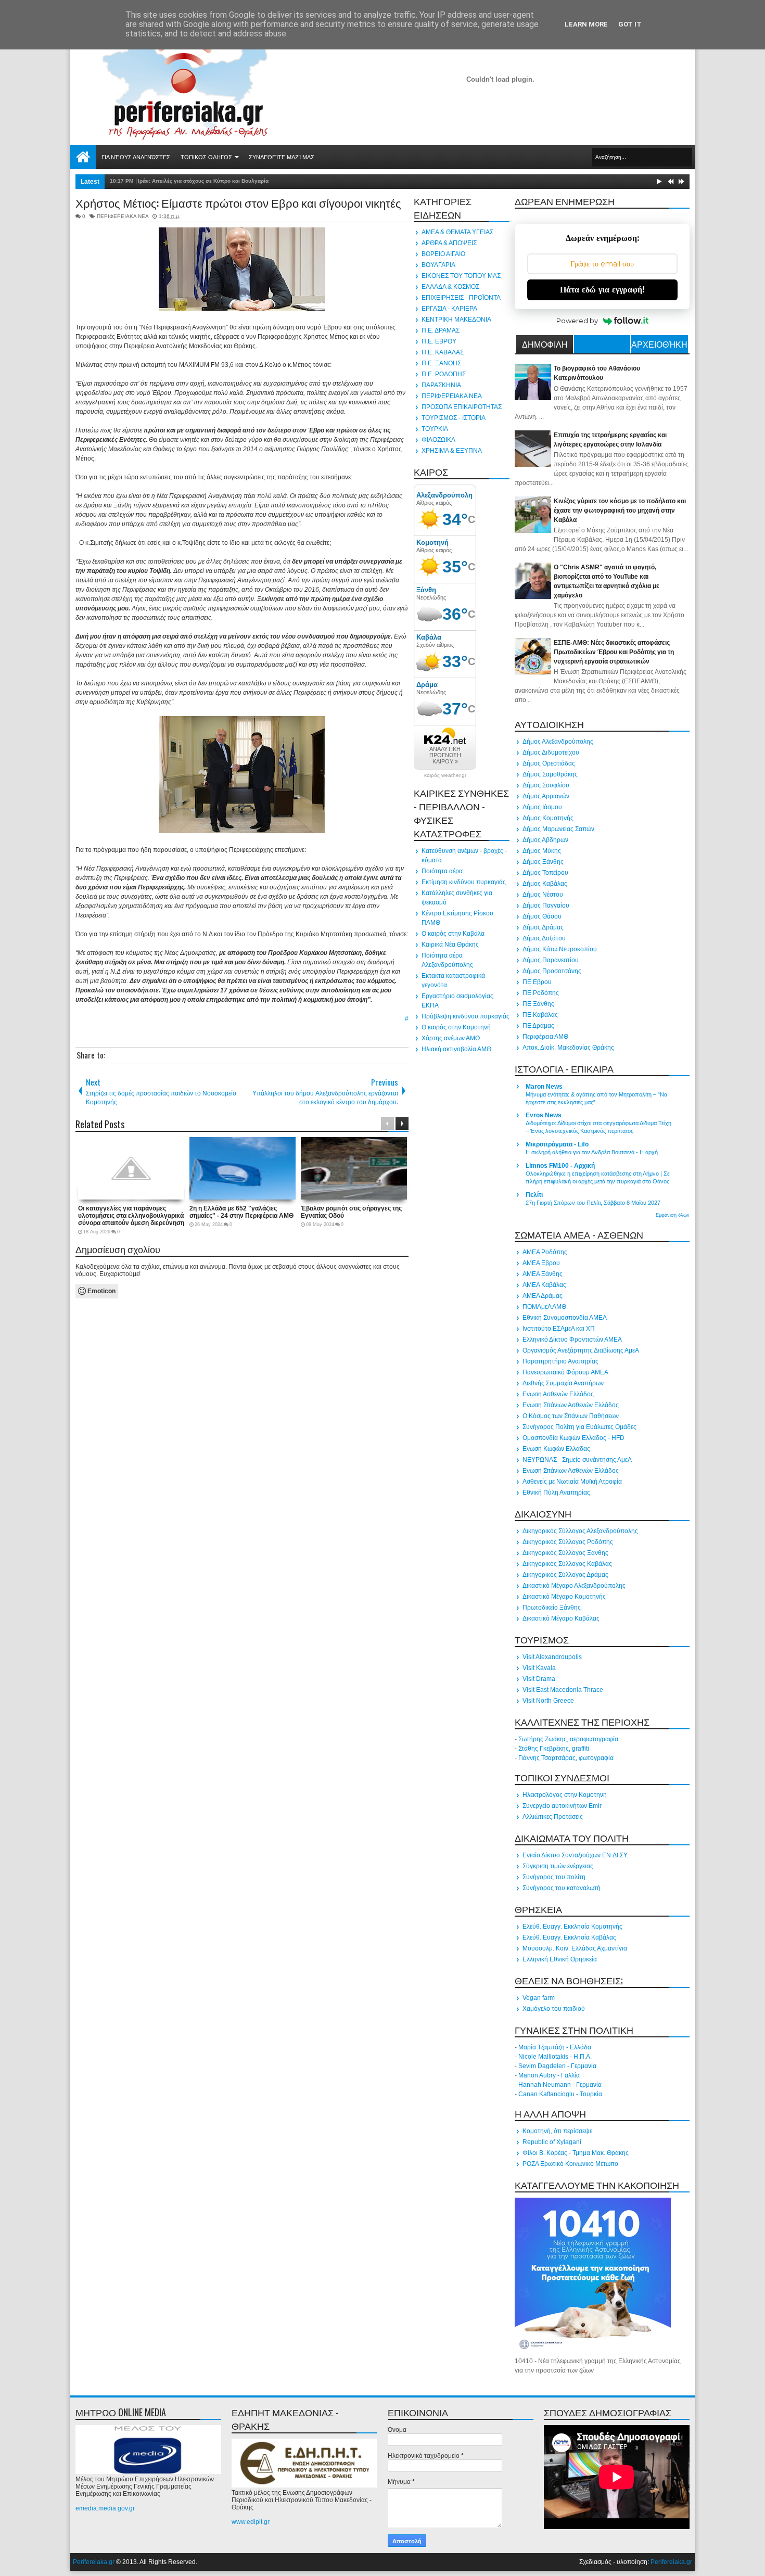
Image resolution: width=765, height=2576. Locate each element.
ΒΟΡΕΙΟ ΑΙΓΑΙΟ (443, 254)
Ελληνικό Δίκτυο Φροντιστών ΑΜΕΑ (572, 1340)
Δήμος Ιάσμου (542, 807)
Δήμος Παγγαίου (546, 906)
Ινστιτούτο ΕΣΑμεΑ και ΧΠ (559, 1329)
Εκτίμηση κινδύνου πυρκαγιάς (464, 882)
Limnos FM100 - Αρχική (560, 1166)
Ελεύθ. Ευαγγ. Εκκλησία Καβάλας (569, 1937)
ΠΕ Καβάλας (540, 1015)
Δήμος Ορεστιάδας (549, 763)
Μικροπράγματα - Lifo (557, 1144)
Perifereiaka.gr (94, 2562)
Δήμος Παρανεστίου (551, 960)
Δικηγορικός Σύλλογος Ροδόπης (568, 1542)
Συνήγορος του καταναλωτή (562, 1888)
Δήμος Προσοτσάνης (552, 971)
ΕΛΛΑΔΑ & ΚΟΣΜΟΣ (450, 287)
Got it (630, 24)
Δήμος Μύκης (542, 851)
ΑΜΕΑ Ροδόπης (545, 1252)
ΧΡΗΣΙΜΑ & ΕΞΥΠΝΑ (452, 451)
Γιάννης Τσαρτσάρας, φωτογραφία (566, 1758)
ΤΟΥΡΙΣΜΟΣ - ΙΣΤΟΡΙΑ (454, 418)
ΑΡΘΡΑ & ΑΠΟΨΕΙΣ (449, 243)
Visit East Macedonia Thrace (563, 1690)
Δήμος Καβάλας (545, 884)
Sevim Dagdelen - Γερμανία (557, 2066)
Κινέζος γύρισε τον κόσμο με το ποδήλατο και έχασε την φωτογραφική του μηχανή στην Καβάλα (620, 511)
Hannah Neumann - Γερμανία (560, 2085)
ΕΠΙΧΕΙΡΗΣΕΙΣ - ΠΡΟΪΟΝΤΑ (461, 298)
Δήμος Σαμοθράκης (550, 774)
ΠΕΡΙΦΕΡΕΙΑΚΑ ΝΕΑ (123, 216)
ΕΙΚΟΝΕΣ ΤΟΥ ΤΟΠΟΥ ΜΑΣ (461, 276)
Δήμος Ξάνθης (543, 862)
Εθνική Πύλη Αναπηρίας (556, 1493)
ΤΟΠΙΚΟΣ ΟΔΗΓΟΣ (206, 157)
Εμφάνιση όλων (673, 1215)
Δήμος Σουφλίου (546, 785)
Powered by (577, 321)
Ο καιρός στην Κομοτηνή (456, 1027)
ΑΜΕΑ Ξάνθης (543, 1274)
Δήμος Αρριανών (546, 796)
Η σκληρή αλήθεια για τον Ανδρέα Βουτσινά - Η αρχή (592, 1152)
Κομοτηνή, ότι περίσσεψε (557, 2131)
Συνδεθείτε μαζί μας (282, 157)
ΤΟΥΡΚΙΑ (435, 429)
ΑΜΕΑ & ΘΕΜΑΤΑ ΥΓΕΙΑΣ (457, 232)
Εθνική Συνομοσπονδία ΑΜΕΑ (565, 1318)
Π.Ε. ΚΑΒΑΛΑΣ (443, 352)
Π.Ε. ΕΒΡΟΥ (439, 341)
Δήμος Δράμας (543, 927)
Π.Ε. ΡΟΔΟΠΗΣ (444, 374)
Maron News (544, 1087)
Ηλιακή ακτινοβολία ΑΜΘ (456, 1049)
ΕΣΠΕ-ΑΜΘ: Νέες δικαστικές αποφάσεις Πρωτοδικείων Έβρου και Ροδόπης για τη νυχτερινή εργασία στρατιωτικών (614, 652)
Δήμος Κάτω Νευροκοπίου (560, 949)
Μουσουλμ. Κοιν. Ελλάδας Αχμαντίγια (575, 1948)
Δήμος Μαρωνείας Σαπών (558, 829)
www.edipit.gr (251, 2522)
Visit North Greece (548, 1701)
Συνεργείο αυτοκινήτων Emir (562, 1806)
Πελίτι (534, 1195)
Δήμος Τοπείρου (545, 873)
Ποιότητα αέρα (442, 871)
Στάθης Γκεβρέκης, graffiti (554, 1749)
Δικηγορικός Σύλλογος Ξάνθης (565, 1553)
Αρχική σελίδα (83, 157)
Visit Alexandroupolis (552, 1657)
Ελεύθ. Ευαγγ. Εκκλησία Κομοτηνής (572, 1927)
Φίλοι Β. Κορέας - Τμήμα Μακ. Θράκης (576, 2153)
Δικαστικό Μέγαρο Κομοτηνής (564, 1597)
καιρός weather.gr (445, 775)
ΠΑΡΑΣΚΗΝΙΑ (441, 385)
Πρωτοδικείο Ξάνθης (552, 1608)
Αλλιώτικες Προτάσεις (553, 1817)
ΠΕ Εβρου (537, 982)
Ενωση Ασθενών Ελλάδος (558, 1394)
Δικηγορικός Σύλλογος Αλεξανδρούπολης (580, 1531)
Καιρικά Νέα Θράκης (450, 945)
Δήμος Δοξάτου (544, 938)
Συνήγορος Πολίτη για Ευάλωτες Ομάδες (579, 1427)
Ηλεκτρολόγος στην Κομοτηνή (565, 1795)
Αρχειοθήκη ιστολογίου (659, 346)
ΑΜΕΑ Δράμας (543, 1296)
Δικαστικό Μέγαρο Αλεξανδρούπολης (574, 1586)
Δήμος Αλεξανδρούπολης (558, 742)
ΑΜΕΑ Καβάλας (544, 1285)
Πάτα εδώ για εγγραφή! (602, 290)
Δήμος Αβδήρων (545, 840)
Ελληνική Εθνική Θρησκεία (560, 1959)
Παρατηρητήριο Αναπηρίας (560, 1361)
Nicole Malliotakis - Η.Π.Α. (555, 2057)
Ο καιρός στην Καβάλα (453, 934)
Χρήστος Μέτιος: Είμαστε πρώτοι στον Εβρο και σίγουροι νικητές (238, 202)
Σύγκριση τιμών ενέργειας (558, 1866)
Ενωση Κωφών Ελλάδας (556, 1449)
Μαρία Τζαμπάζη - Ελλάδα (555, 2047)
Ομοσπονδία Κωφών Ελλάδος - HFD (573, 1438)
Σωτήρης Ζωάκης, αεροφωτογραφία (568, 1739)
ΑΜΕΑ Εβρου (541, 1263)
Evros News (544, 1115)
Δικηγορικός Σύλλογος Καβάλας (567, 1564)
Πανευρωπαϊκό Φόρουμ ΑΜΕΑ (565, 1372)
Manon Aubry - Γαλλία (549, 2075)
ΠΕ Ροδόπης (541, 993)
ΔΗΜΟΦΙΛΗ (545, 344)
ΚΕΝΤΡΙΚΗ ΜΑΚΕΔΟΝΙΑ (456, 320)
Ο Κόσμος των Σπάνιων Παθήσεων (571, 1416)
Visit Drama (539, 1679)
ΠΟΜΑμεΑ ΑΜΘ (544, 1307)
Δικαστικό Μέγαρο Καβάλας (561, 1618)
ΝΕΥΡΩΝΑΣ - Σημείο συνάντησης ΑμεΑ (577, 1460)
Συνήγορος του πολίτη (554, 1877)
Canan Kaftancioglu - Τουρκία (560, 2094)
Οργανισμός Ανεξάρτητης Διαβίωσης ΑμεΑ (581, 1350)
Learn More (586, 24)
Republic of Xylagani (552, 2142)
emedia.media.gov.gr (105, 2508)
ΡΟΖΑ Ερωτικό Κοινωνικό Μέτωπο (570, 2164)
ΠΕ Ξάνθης (538, 1004)
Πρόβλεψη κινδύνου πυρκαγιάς (466, 1016)
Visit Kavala (539, 1668)
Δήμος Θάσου (542, 916)
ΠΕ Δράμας (538, 1026)
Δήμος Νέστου (543, 895)
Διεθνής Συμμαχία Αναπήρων (563, 1383)
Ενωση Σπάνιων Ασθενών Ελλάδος (571, 1405)
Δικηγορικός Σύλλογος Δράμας (565, 1575)
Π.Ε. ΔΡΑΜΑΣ (441, 330)
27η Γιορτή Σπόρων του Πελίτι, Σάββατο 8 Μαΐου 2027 (593, 1203)
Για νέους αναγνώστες (136, 157)
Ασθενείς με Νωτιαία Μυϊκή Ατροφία (572, 1482)
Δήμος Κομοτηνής (548, 818)
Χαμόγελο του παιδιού (554, 2009)
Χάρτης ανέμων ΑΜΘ (451, 1038)
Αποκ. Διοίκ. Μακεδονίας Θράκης (568, 1048)
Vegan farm (539, 1998)
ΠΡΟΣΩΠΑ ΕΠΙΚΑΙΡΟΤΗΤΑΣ (462, 407)
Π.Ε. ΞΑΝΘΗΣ (441, 363)
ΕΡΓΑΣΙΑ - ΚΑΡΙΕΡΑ (449, 309)
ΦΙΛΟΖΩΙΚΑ (438, 440)
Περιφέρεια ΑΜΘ (545, 1037)
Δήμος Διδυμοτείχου (551, 753)
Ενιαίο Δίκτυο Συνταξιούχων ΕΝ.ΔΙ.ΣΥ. (575, 1855)
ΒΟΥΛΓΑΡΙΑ (438, 265)
